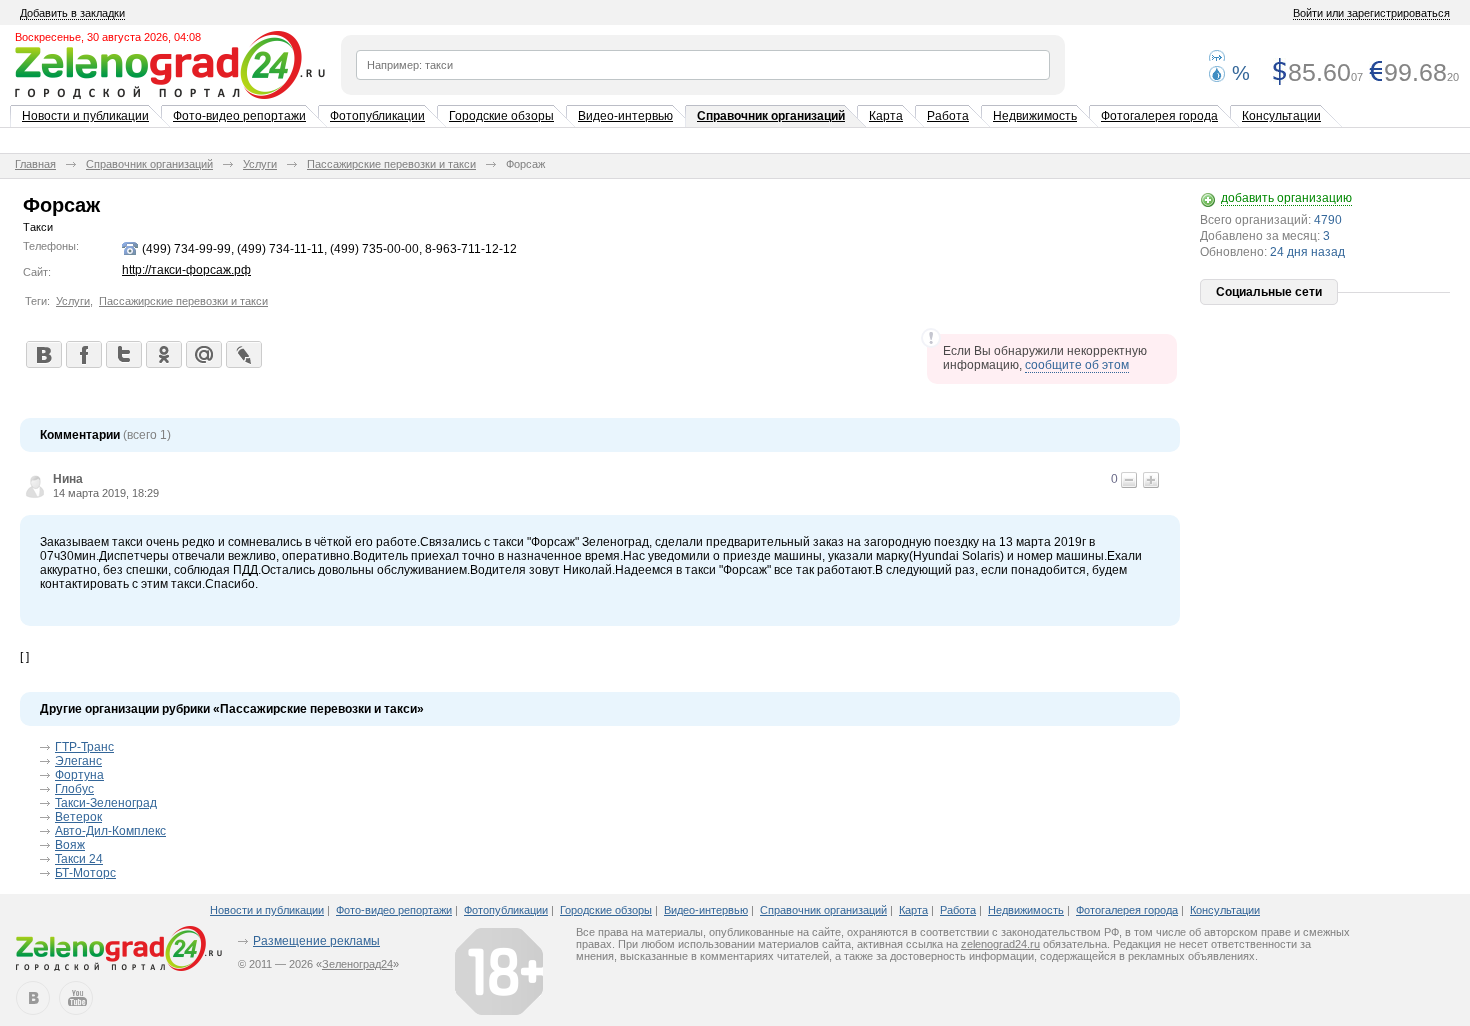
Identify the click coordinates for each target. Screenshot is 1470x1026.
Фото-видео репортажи (239, 116)
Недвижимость (1035, 116)
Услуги (260, 164)
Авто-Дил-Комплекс (110, 831)
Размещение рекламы (316, 941)
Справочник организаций (771, 116)
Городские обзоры (501, 116)
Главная (35, 164)
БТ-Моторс (85, 873)
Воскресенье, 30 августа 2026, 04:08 (108, 37)
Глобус (74, 789)
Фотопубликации (377, 116)
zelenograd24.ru (1000, 944)
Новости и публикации (85, 116)
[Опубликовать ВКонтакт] (43, 354)
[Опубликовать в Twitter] (123, 354)
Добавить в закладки (72, 13)
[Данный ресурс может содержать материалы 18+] (499, 971)
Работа (948, 116)
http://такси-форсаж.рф (186, 270)
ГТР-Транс (84, 747)
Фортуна (79, 775)
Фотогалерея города (1159, 116)
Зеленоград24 (357, 964)
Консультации (1281, 116)
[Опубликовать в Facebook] (83, 354)
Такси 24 (79, 859)
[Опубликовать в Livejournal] (243, 354)
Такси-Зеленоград (106, 803)
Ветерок (78, 817)
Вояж (70, 845)
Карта (886, 116)
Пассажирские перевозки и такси (391, 164)
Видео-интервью (625, 116)
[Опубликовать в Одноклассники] (163, 354)
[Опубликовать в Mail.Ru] (203, 354)
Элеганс (78, 761)
